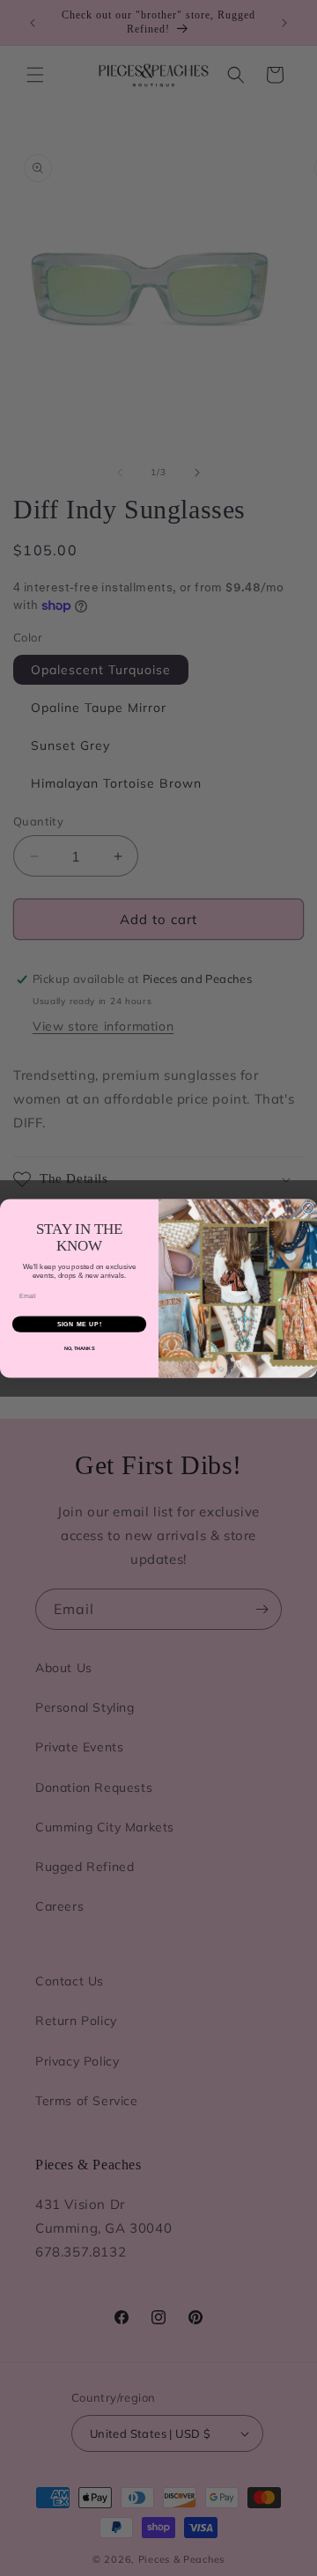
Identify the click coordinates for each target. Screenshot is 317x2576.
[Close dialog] (308, 1208)
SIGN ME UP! (80, 1324)
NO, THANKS (80, 1348)
